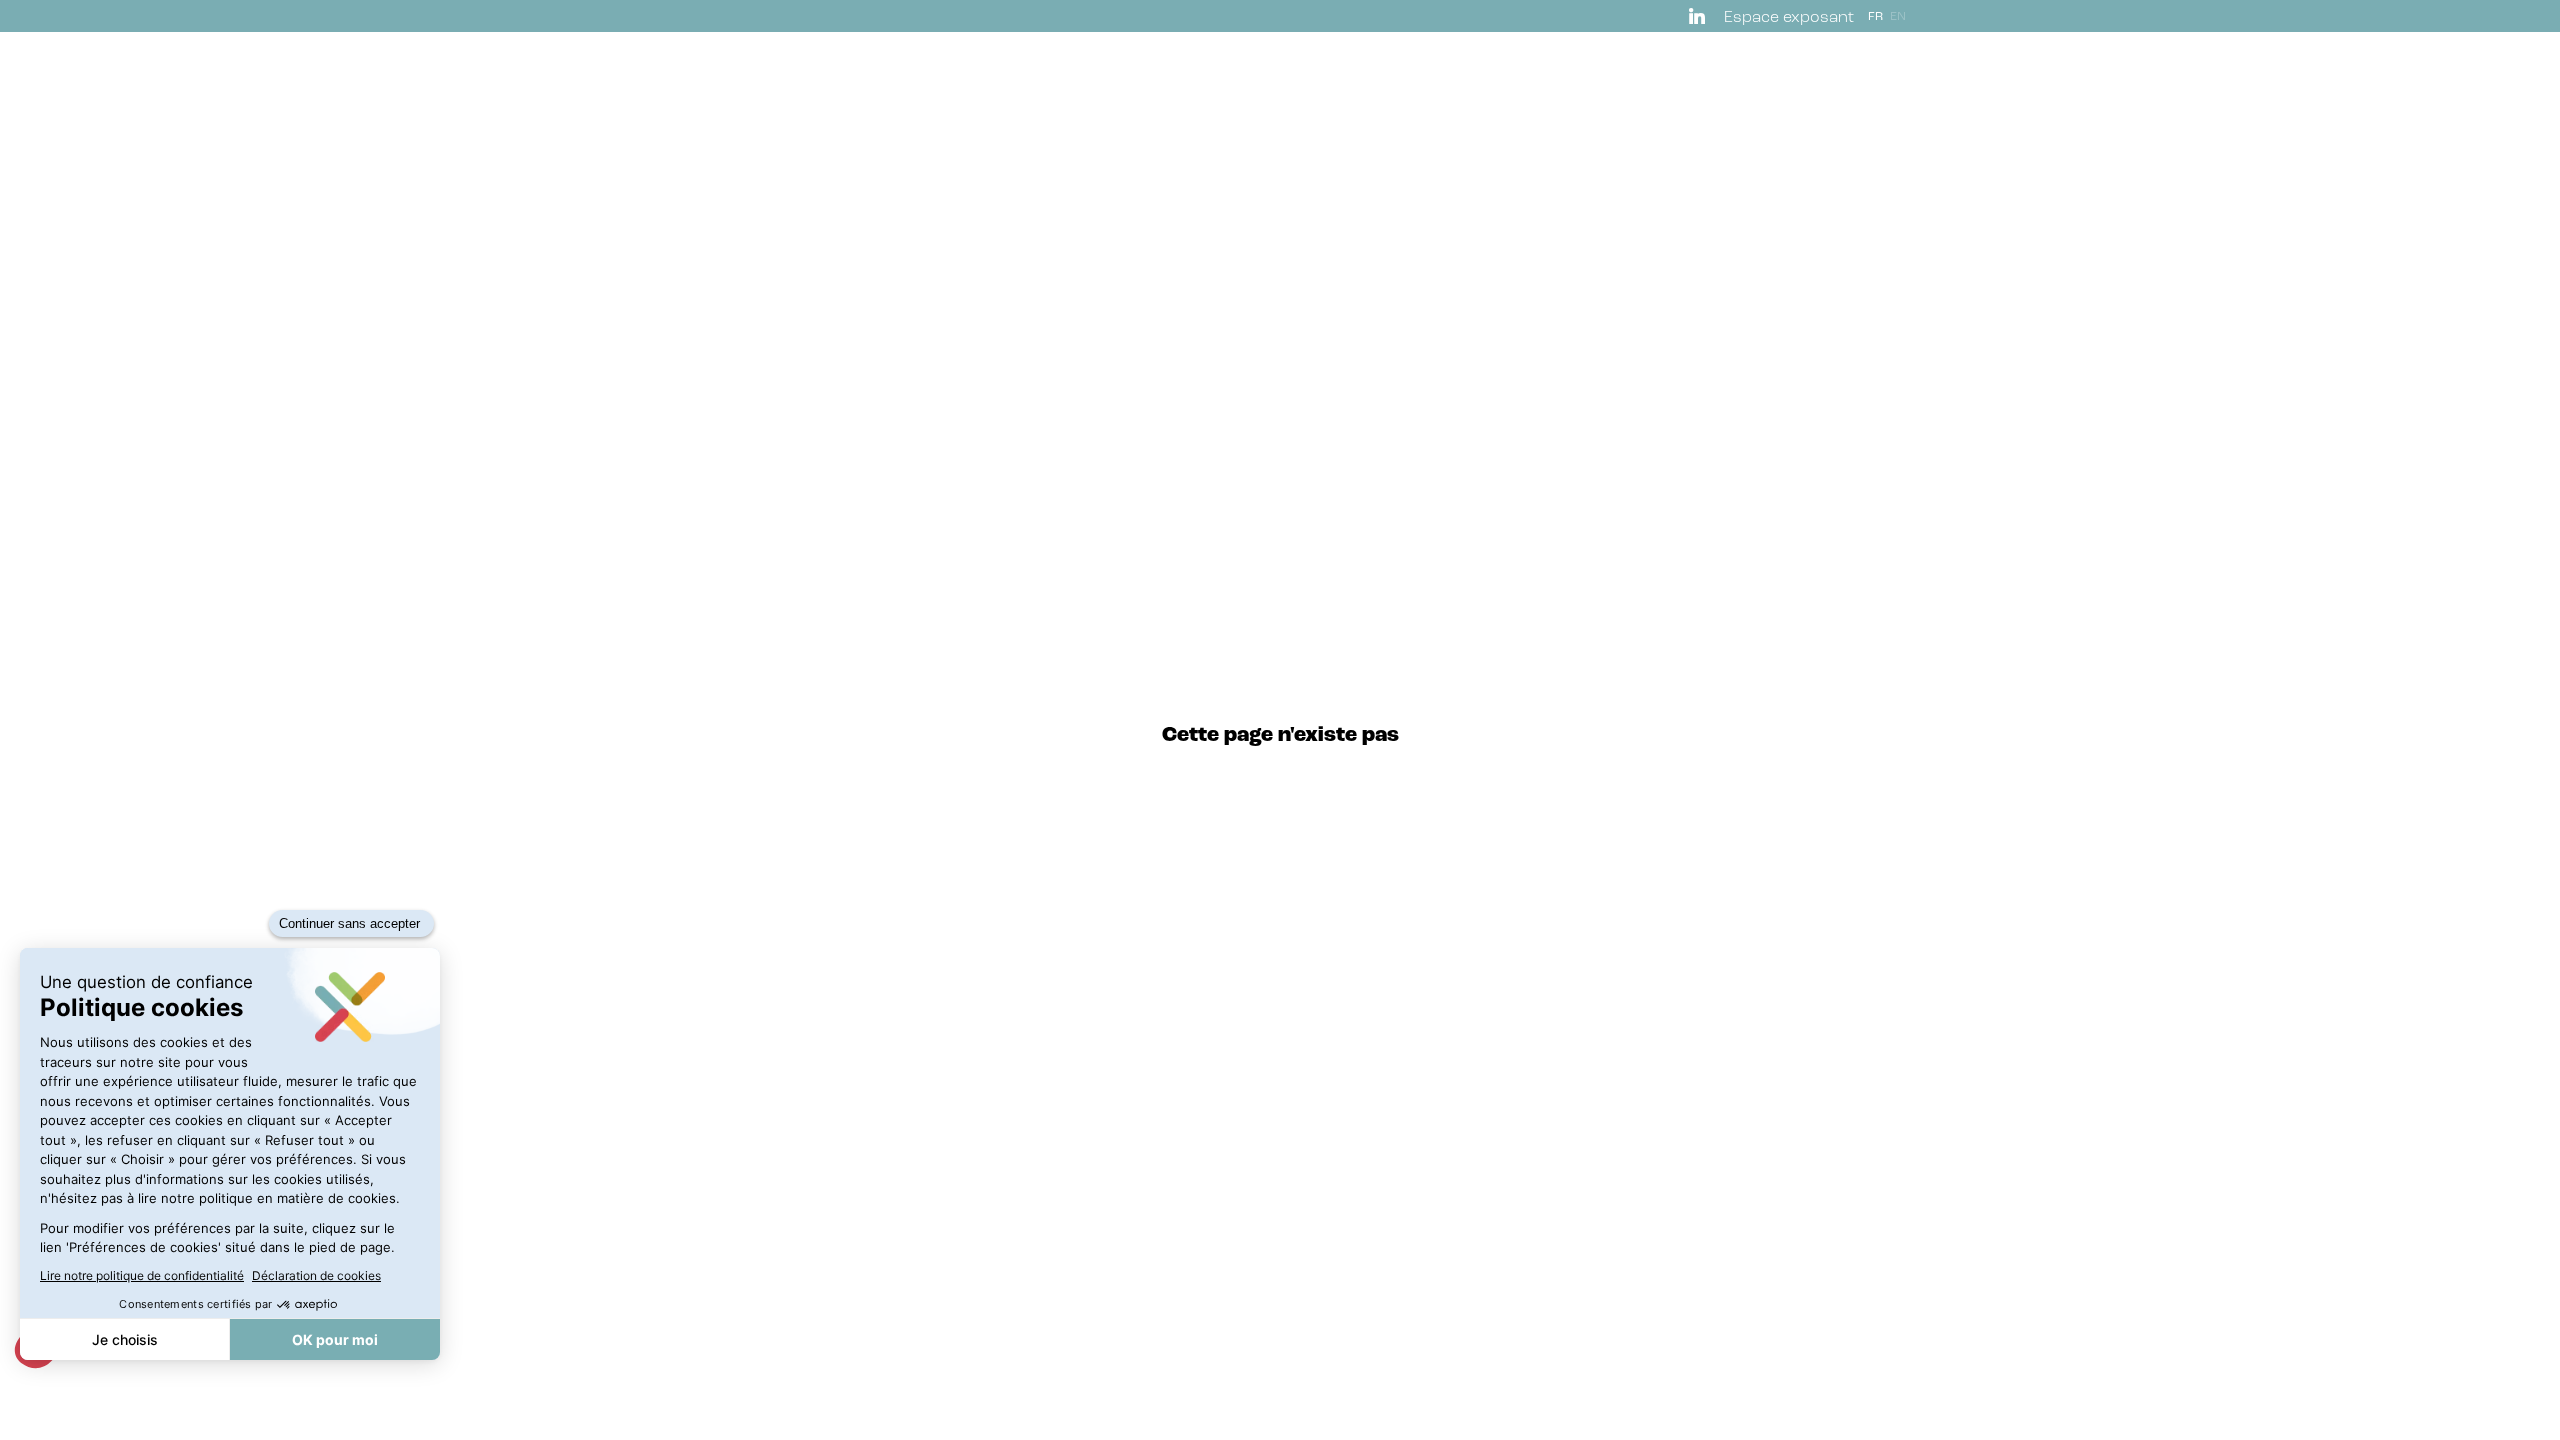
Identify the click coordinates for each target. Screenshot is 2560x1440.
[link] (1700, 16)
